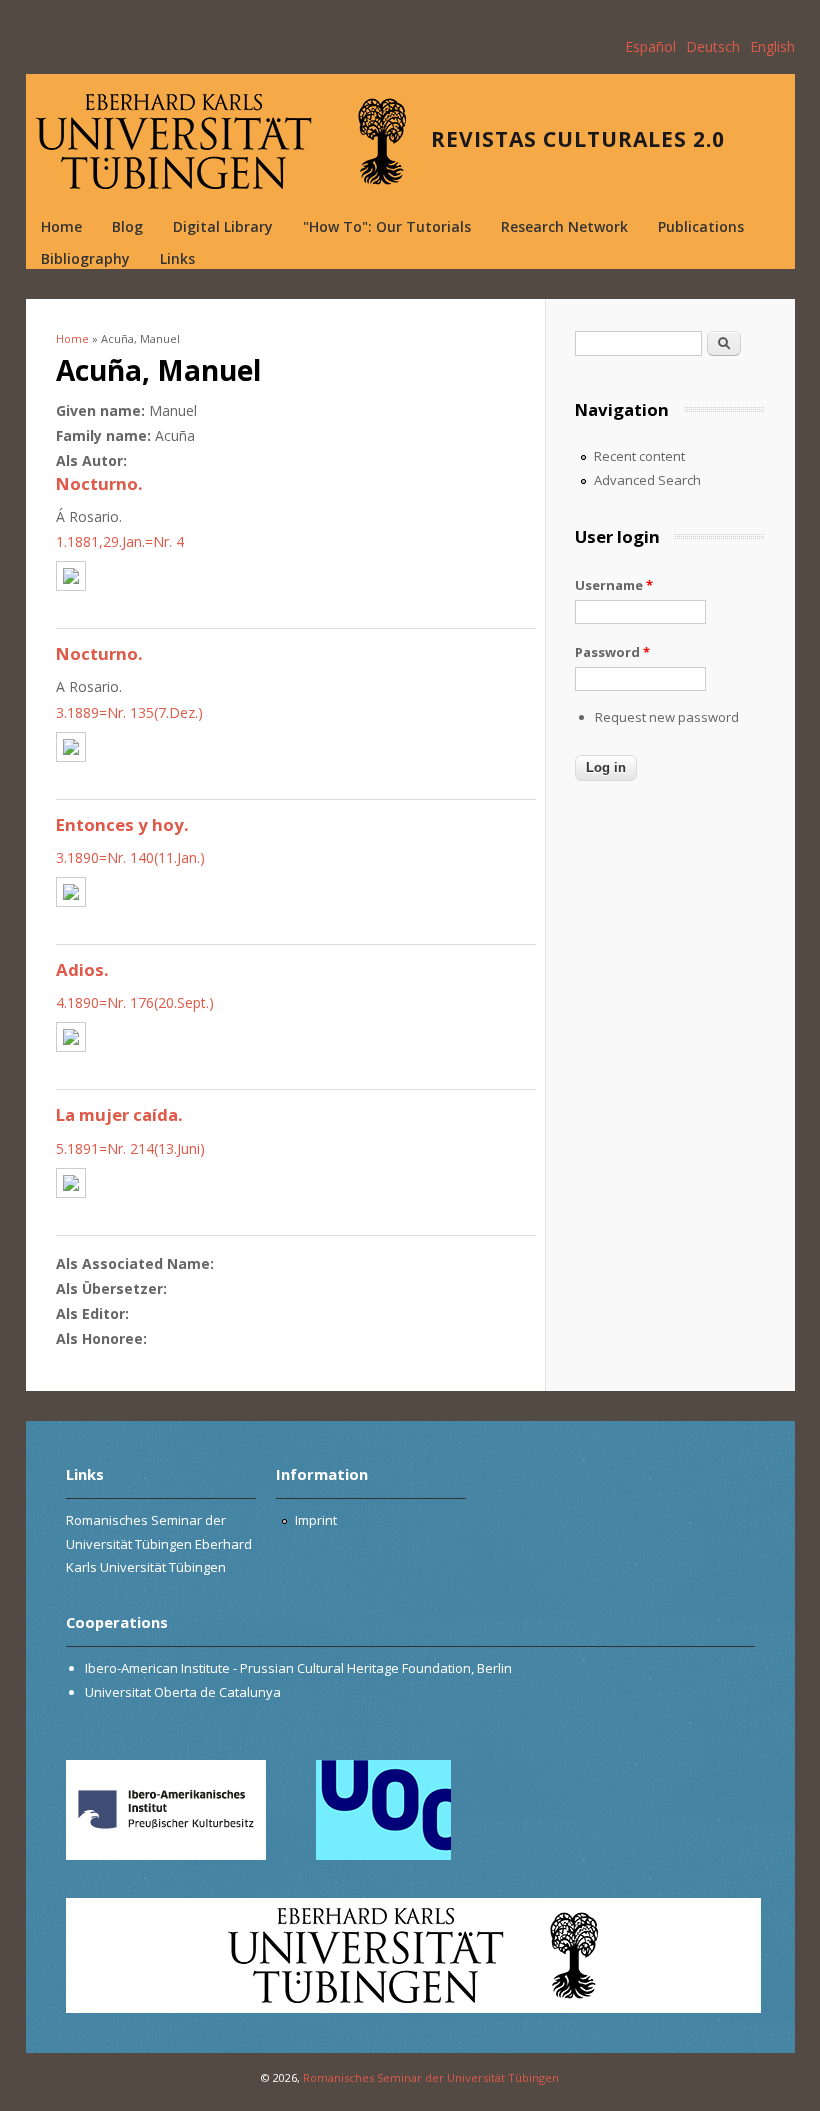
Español (650, 46)
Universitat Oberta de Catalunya (183, 1692)
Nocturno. (99, 483)
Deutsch (713, 46)
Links (177, 258)
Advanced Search (647, 480)
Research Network (564, 226)
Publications (701, 226)
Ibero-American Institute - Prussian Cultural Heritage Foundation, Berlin (298, 1668)
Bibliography (85, 258)
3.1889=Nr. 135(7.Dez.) (129, 712)
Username (614, 585)
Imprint (316, 1520)
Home (61, 226)
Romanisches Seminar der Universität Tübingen (431, 2077)
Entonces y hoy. (122, 824)
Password (612, 652)
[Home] (221, 141)
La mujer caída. (119, 1114)
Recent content (639, 456)
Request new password (667, 717)
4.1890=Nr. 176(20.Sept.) (135, 1002)
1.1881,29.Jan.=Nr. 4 (120, 541)
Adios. (82, 969)
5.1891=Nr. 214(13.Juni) (130, 1148)
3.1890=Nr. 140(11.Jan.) (130, 857)
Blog (127, 226)
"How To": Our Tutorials (387, 226)
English (772, 46)
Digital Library (223, 226)
